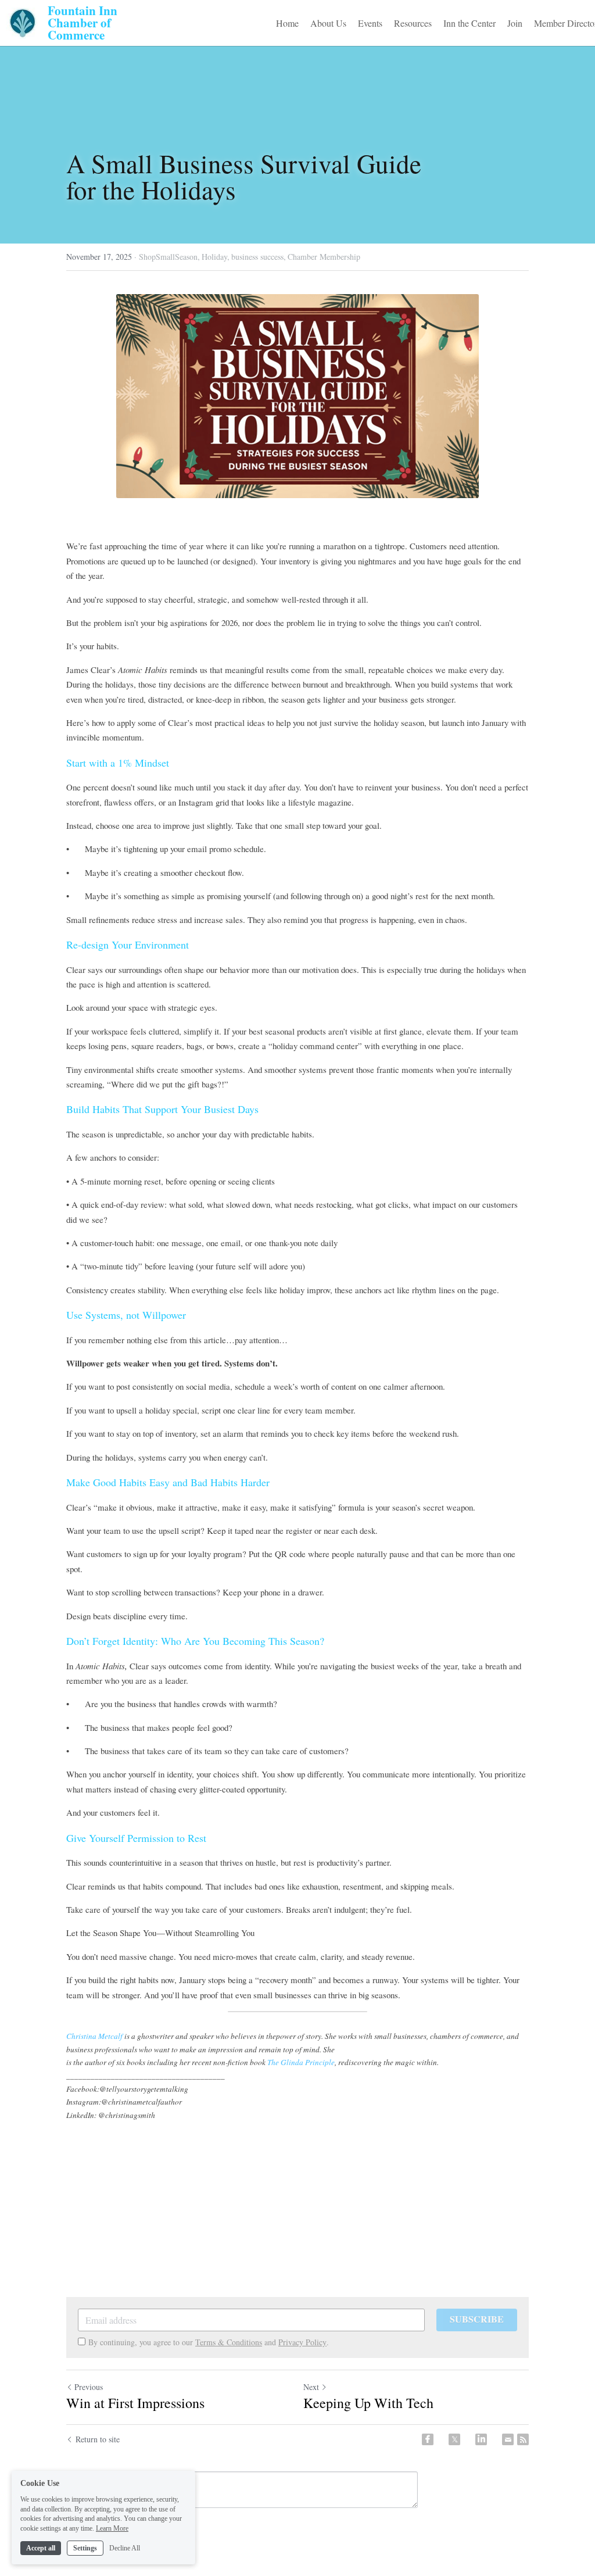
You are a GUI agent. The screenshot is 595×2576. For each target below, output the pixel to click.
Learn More (112, 2528)
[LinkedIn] (481, 2439)
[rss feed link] (523, 2439)
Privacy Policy (302, 2342)
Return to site (98, 2439)
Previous (89, 2387)
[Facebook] (428, 2439)
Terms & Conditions (229, 2342)
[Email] (508, 2439)
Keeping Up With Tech (368, 2403)
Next (311, 2387)
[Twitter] (454, 2439)
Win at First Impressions (135, 2403)
